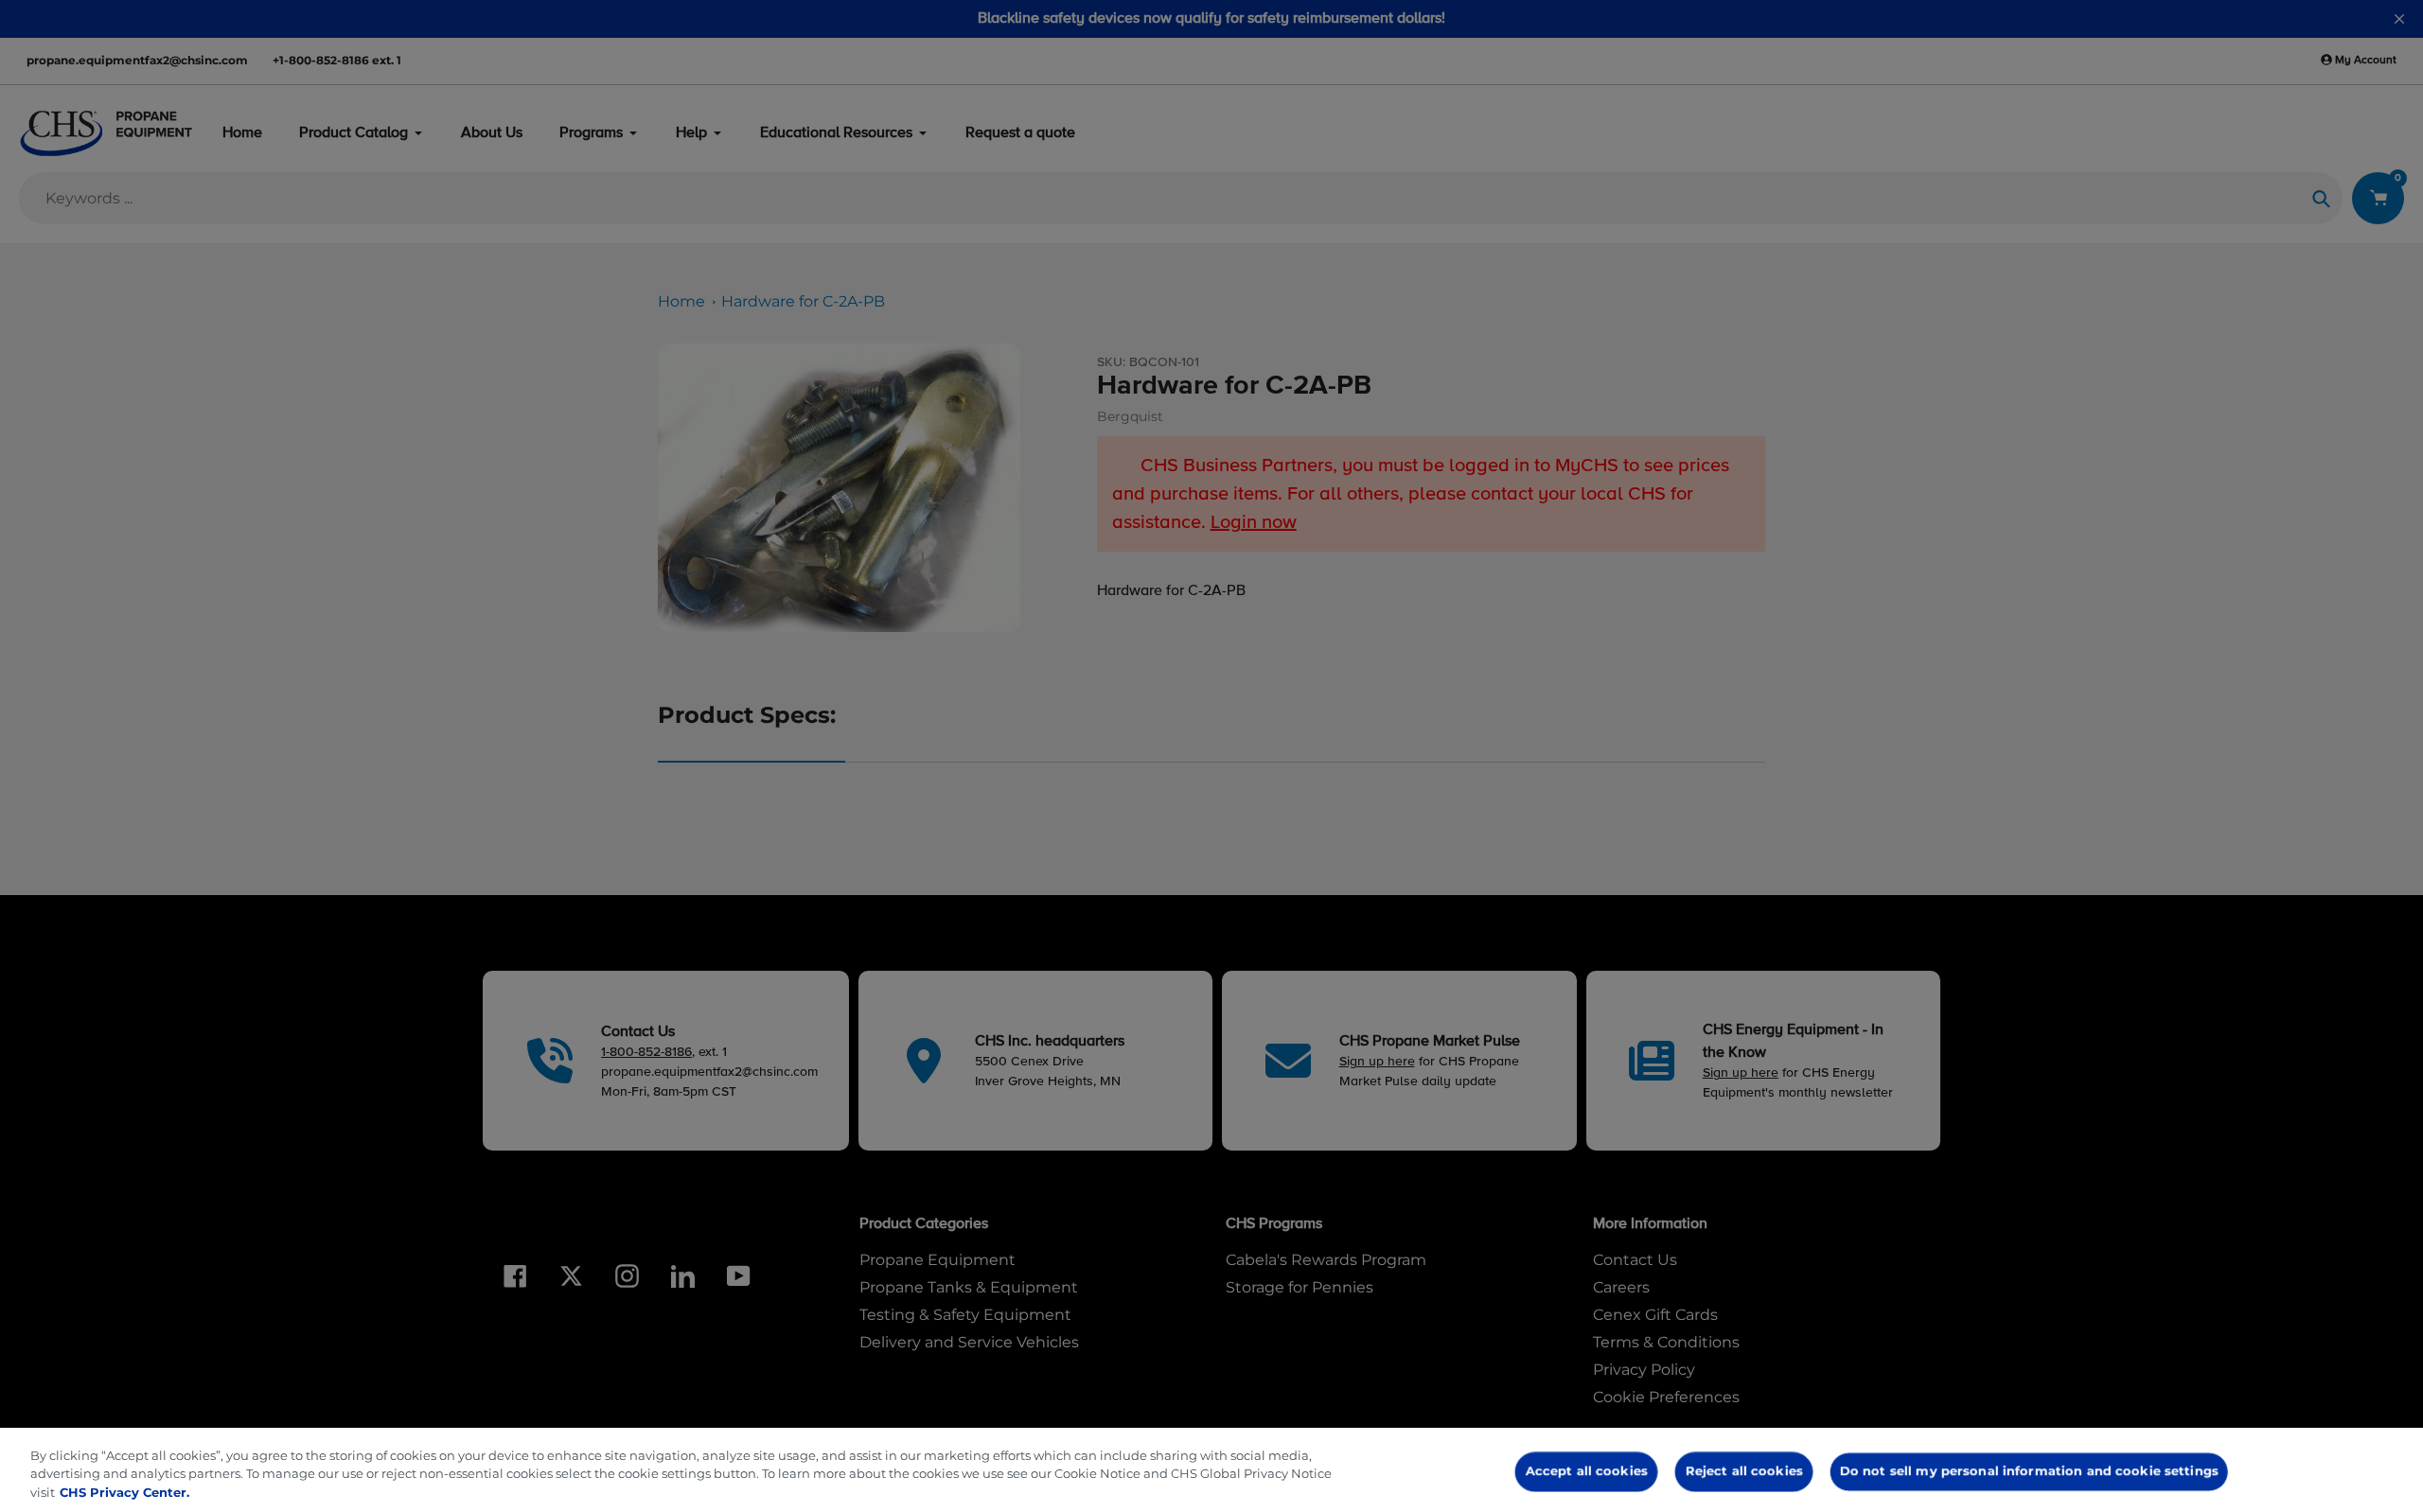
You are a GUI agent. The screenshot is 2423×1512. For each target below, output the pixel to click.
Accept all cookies (1587, 1470)
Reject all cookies (1743, 1470)
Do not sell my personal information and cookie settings (2028, 1470)
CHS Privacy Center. (124, 1492)
